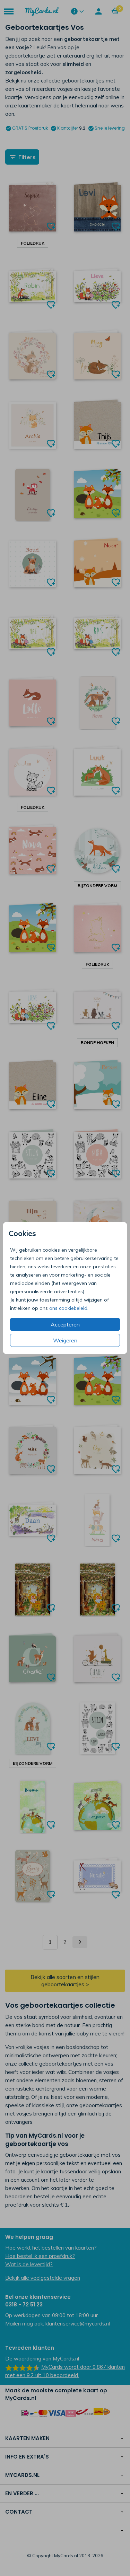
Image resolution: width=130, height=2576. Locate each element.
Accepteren (65, 1324)
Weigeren (65, 1340)
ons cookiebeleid (68, 1308)
